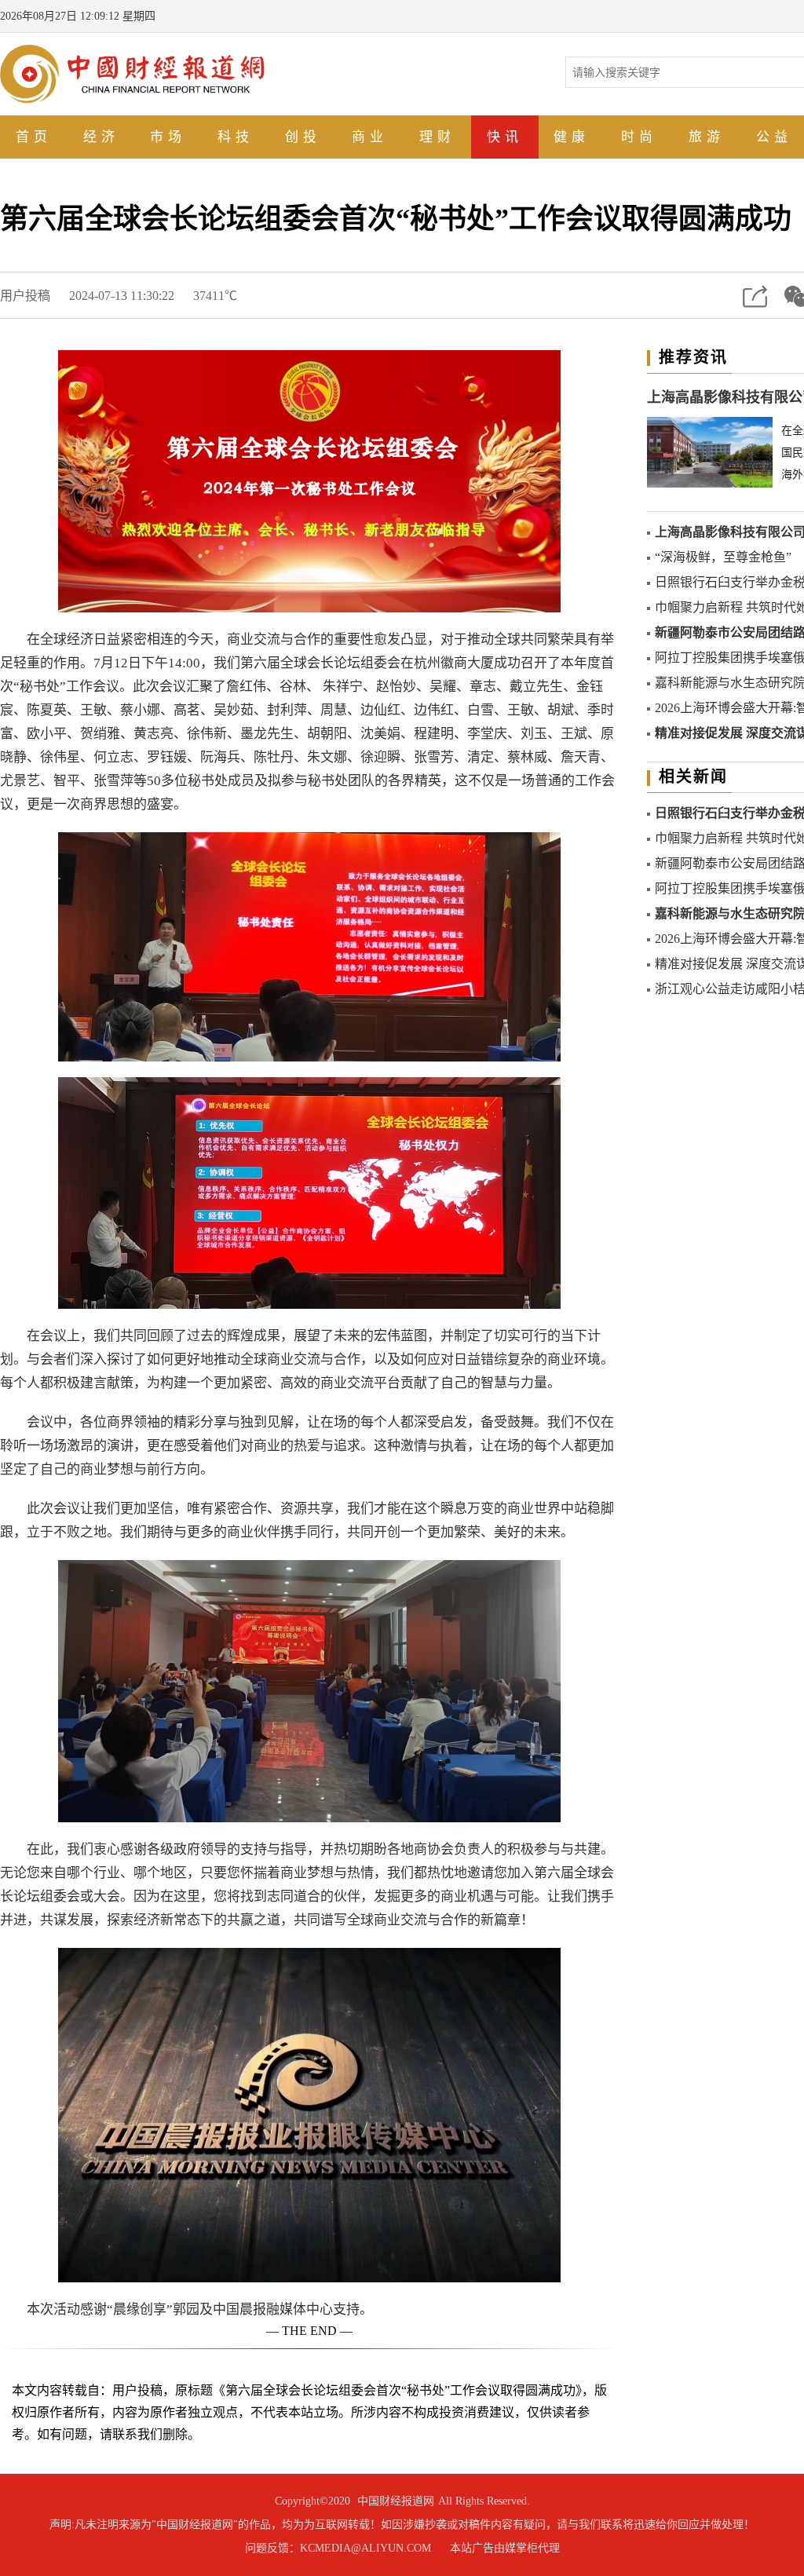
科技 (236, 137)
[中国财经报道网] (132, 73)
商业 (370, 137)
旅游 (707, 137)
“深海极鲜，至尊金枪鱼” (723, 557)
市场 (168, 137)
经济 (101, 137)
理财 (437, 137)
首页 (34, 137)
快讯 (505, 137)
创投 (303, 137)
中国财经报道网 (396, 2501)
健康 (572, 137)
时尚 (639, 137)
